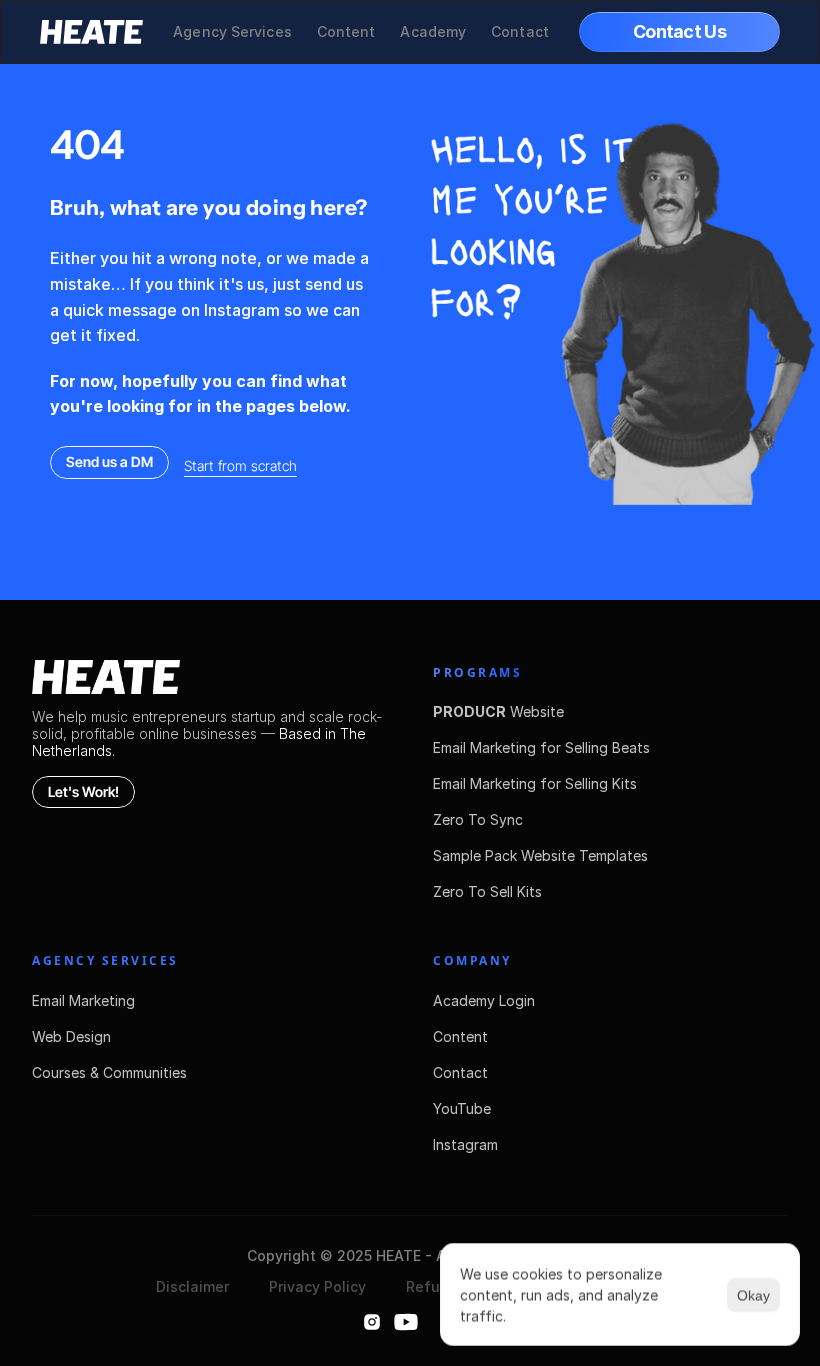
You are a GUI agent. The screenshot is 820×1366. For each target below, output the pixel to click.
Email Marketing (83, 1000)
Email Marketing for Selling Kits (535, 783)
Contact (460, 1072)
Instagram (465, 1144)
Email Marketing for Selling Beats (541, 747)
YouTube (462, 1108)
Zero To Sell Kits (487, 891)
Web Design (71, 1036)
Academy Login (484, 1000)
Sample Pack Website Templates (540, 855)
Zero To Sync (478, 819)
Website (498, 711)
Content (460, 1036)
